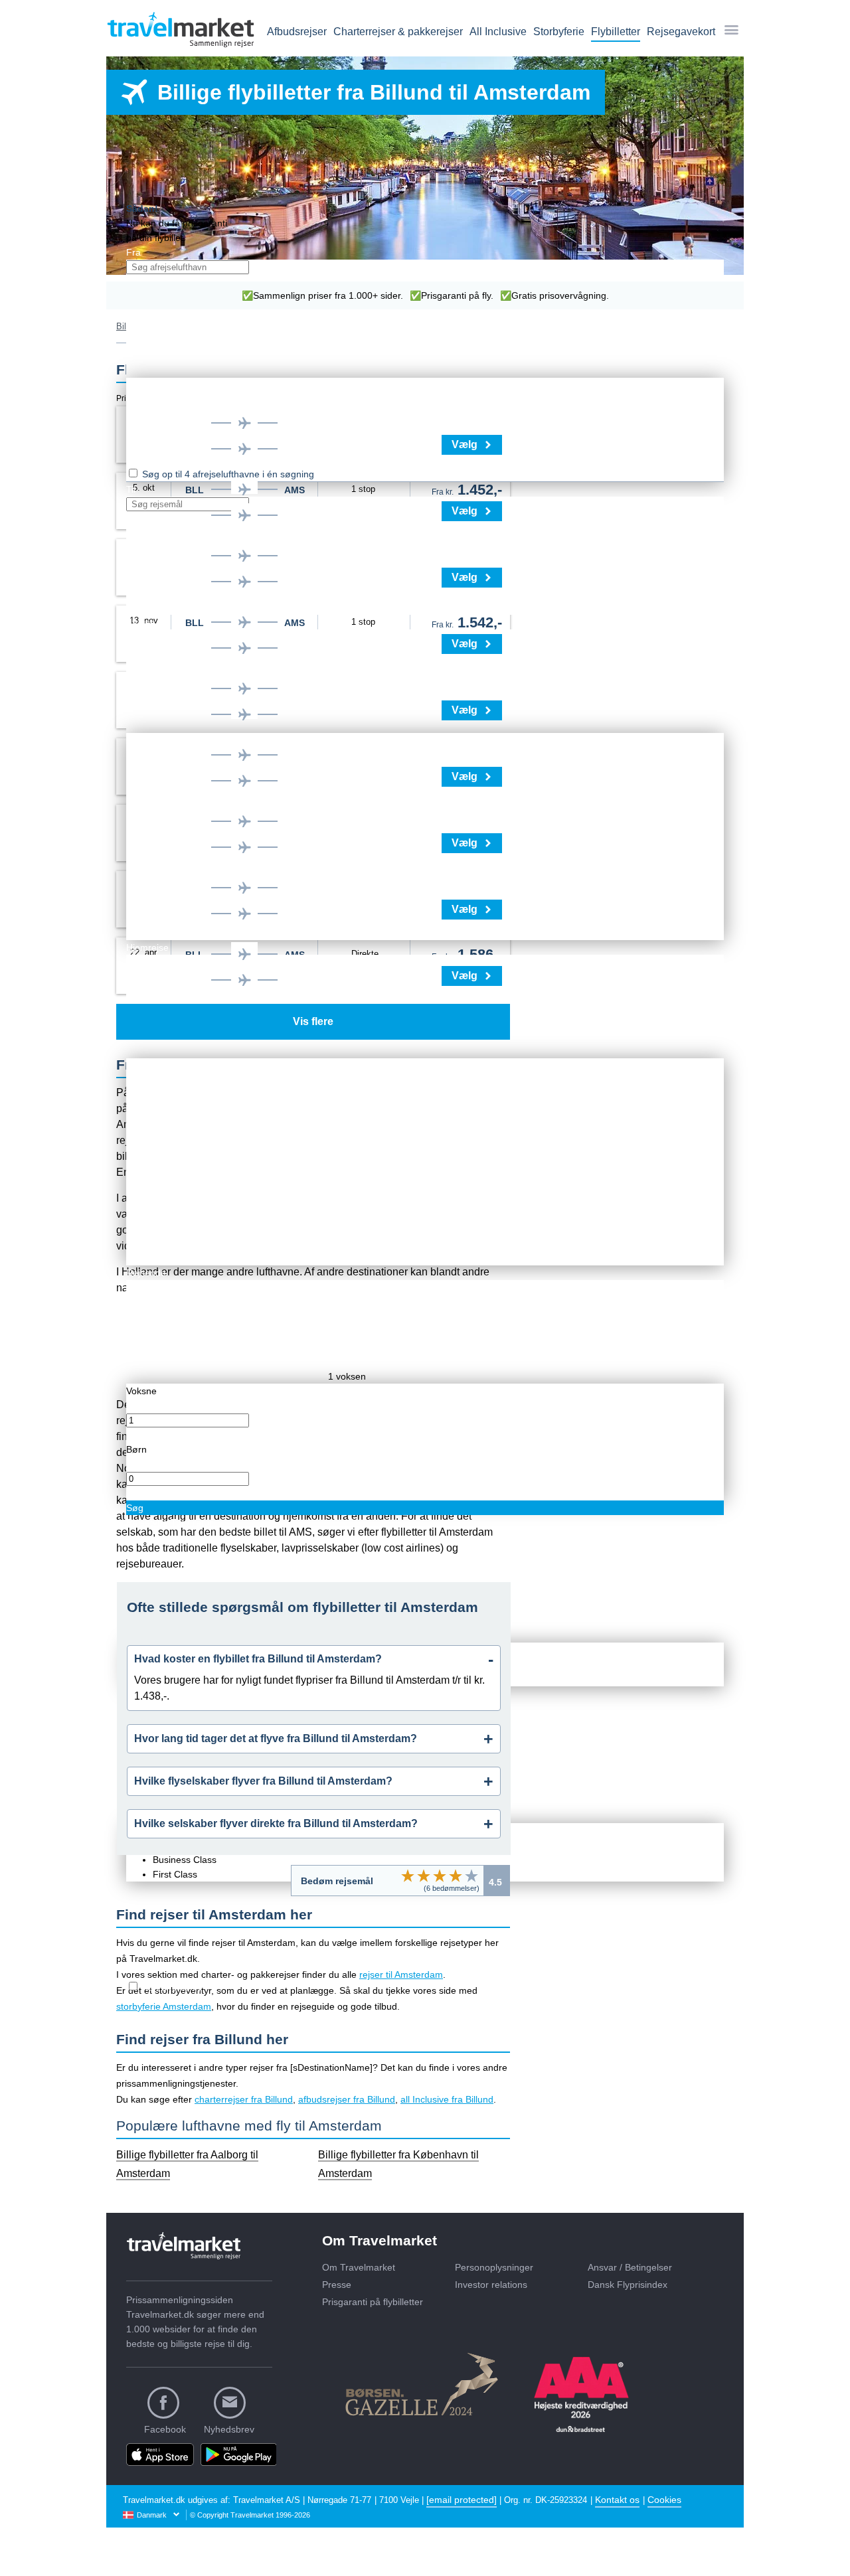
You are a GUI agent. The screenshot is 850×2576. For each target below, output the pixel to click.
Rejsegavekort (681, 32)
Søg (135, 1508)
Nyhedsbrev (229, 2429)
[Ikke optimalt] (424, 1876)
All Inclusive (498, 32)
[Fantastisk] (471, 1876)
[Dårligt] (408, 1876)
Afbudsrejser (297, 32)
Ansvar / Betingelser (630, 2267)
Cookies (664, 2500)
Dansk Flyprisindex (628, 2285)
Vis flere (313, 1021)
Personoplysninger (494, 2267)
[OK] (440, 1876)
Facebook (165, 2429)
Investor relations (491, 2285)
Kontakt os (617, 2500)
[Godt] (456, 1876)
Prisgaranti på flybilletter (373, 2302)
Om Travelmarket (359, 2267)
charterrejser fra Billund (244, 2099)
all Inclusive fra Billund (447, 2099)
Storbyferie (559, 32)
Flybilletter (616, 32)
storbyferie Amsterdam (164, 2006)
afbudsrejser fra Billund (347, 2099)
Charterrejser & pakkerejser (398, 32)
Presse (337, 2285)
